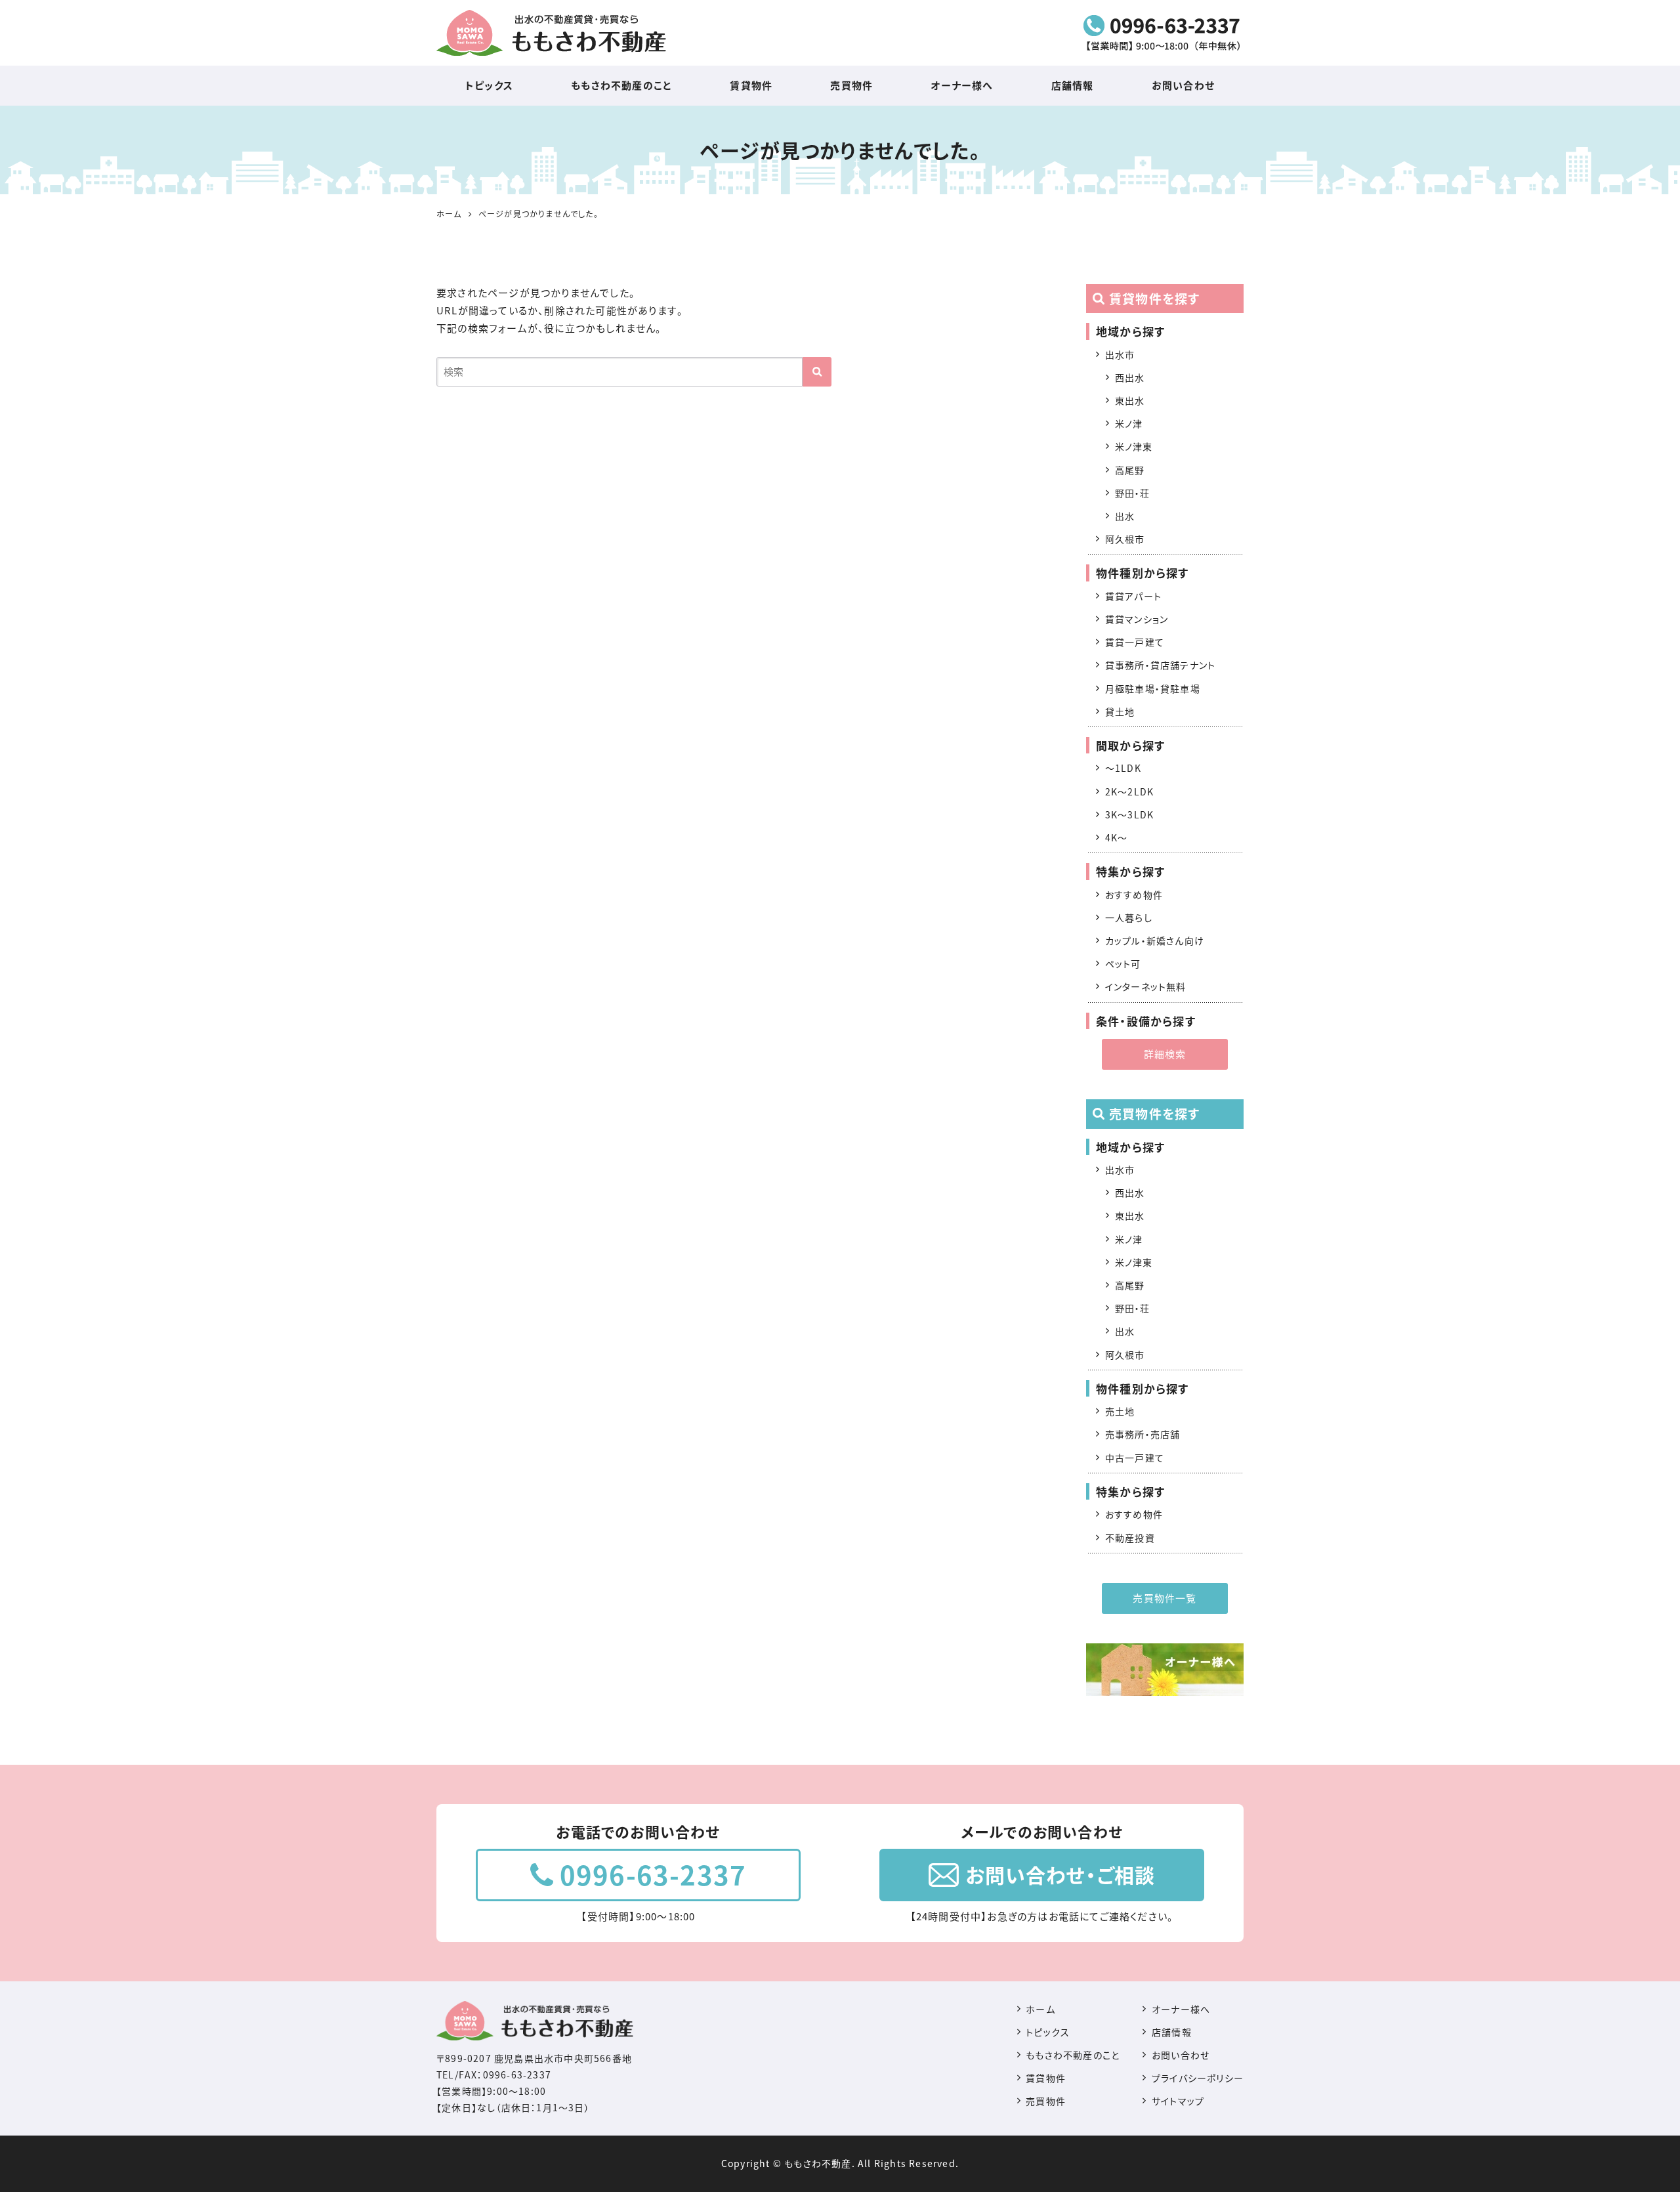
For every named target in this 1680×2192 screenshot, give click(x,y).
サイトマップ (1178, 2101)
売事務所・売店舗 (1143, 1434)
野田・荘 (1133, 493)
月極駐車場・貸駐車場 (1153, 688)
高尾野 (1130, 470)
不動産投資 (1130, 1538)
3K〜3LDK (1129, 814)
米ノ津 (1129, 423)
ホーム (1040, 2009)
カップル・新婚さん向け (1155, 940)
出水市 (1120, 354)
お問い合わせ (1183, 85)
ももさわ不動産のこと (621, 85)
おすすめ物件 (1134, 895)
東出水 (1130, 400)
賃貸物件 (751, 85)
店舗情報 (1073, 85)
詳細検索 (1165, 1054)
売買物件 (851, 85)
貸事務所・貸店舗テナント (1160, 665)
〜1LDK (1123, 768)
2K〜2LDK (1129, 791)
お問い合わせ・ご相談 (1060, 1875)
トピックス (489, 85)
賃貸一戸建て (1135, 642)
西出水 (1130, 377)
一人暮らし (1129, 917)
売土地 (1120, 1411)
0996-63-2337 (653, 1875)
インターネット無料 (1146, 986)
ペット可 (1123, 963)
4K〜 (1117, 837)
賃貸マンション (1137, 619)
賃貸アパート (1133, 596)
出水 (1125, 516)
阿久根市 (1125, 539)
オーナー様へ (962, 85)
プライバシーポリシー (1198, 2078)
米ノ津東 (1134, 446)
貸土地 (1120, 711)
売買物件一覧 (1165, 1598)
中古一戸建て (1135, 1458)
